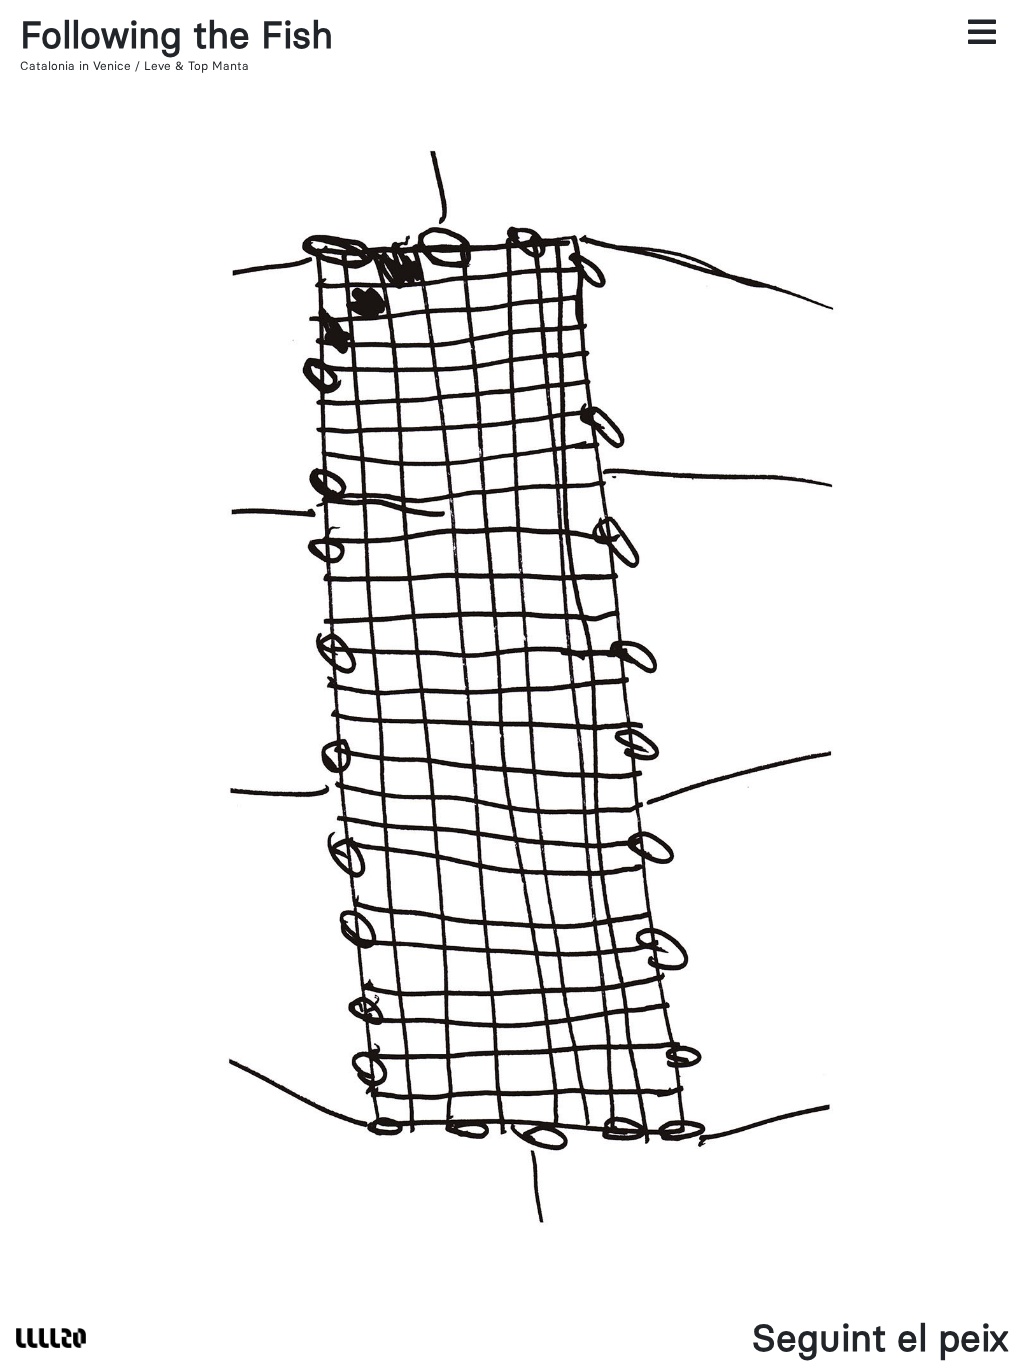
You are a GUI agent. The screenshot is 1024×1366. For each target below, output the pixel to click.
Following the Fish (176, 34)
